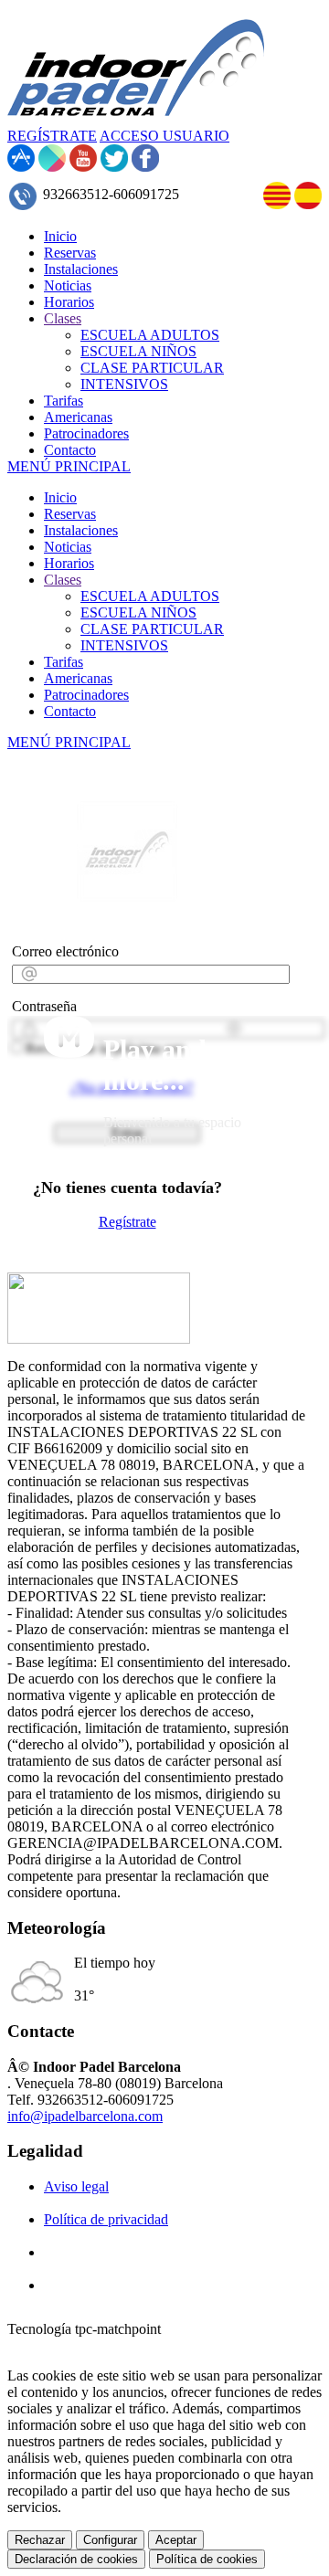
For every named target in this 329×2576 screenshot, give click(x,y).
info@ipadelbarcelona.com (85, 2116)
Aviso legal (76, 2186)
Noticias (68, 547)
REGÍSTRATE (52, 136)
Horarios (69, 563)
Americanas (78, 678)
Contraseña (44, 1006)
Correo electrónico (65, 951)
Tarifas (64, 662)
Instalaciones (81, 530)
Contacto (70, 711)
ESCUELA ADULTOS (150, 596)
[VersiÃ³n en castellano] (308, 204)
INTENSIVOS (124, 645)
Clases (63, 580)
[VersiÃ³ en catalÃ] (277, 204)
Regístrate (127, 1222)
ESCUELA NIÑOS (138, 612)
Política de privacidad (106, 2219)
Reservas (70, 514)
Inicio (60, 497)
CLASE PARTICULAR (152, 629)
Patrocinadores (86, 695)
